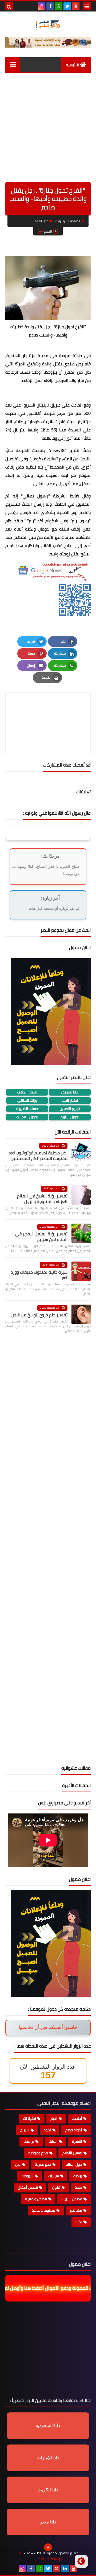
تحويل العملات (27, 1117)
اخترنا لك (29, 2118)
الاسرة (77, 2141)
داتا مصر (48, 2522)
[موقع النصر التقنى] (48, 24)
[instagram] (42, 6)
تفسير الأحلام (72, 2153)
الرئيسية (72, 65)
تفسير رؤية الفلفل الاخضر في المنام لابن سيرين (41, 1237)
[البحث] (9, 6)
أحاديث (77, 2118)
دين (18, 2164)
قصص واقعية (36, 2199)
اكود (47, 2130)
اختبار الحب (70, 1101)
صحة (78, 2187)
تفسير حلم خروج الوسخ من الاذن (39, 1315)
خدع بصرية (43, 2164)
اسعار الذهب (27, 1092)
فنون (56, 2187)
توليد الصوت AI (72, 77)
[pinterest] (57, 2569)
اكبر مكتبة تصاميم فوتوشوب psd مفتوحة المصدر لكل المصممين (38, 1156)
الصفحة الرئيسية (69, 221)
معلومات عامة (43, 2210)
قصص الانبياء (72, 2199)
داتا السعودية (48, 2426)
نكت (79, 2222)
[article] (48, 711)
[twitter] (67, 6)
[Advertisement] (48, 131)
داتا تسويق (70, 1092)
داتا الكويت (48, 2490)
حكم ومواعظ (38, 2153)
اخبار (54, 2118)
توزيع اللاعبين (70, 1109)
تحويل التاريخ (70, 1117)
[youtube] (76, 6)
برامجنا (29, 2141)
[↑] (48, 2547)
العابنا (53, 2141)
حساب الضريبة (27, 1109)
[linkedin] (65, 2569)
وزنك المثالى (27, 1101)
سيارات (53, 2176)
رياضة (78, 2176)
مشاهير (76, 2210)
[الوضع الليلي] (81, 2561)
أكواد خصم (74, 2130)
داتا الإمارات (48, 2458)
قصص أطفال (28, 2187)
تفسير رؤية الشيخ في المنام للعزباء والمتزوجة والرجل (42, 1199)
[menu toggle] (87, 6)
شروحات (27, 2176)
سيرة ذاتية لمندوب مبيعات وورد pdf (39, 1275)
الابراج (25, 2130)
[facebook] (50, 6)
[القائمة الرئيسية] (13, 65)
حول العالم (41, 221)
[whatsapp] (59, 6)
